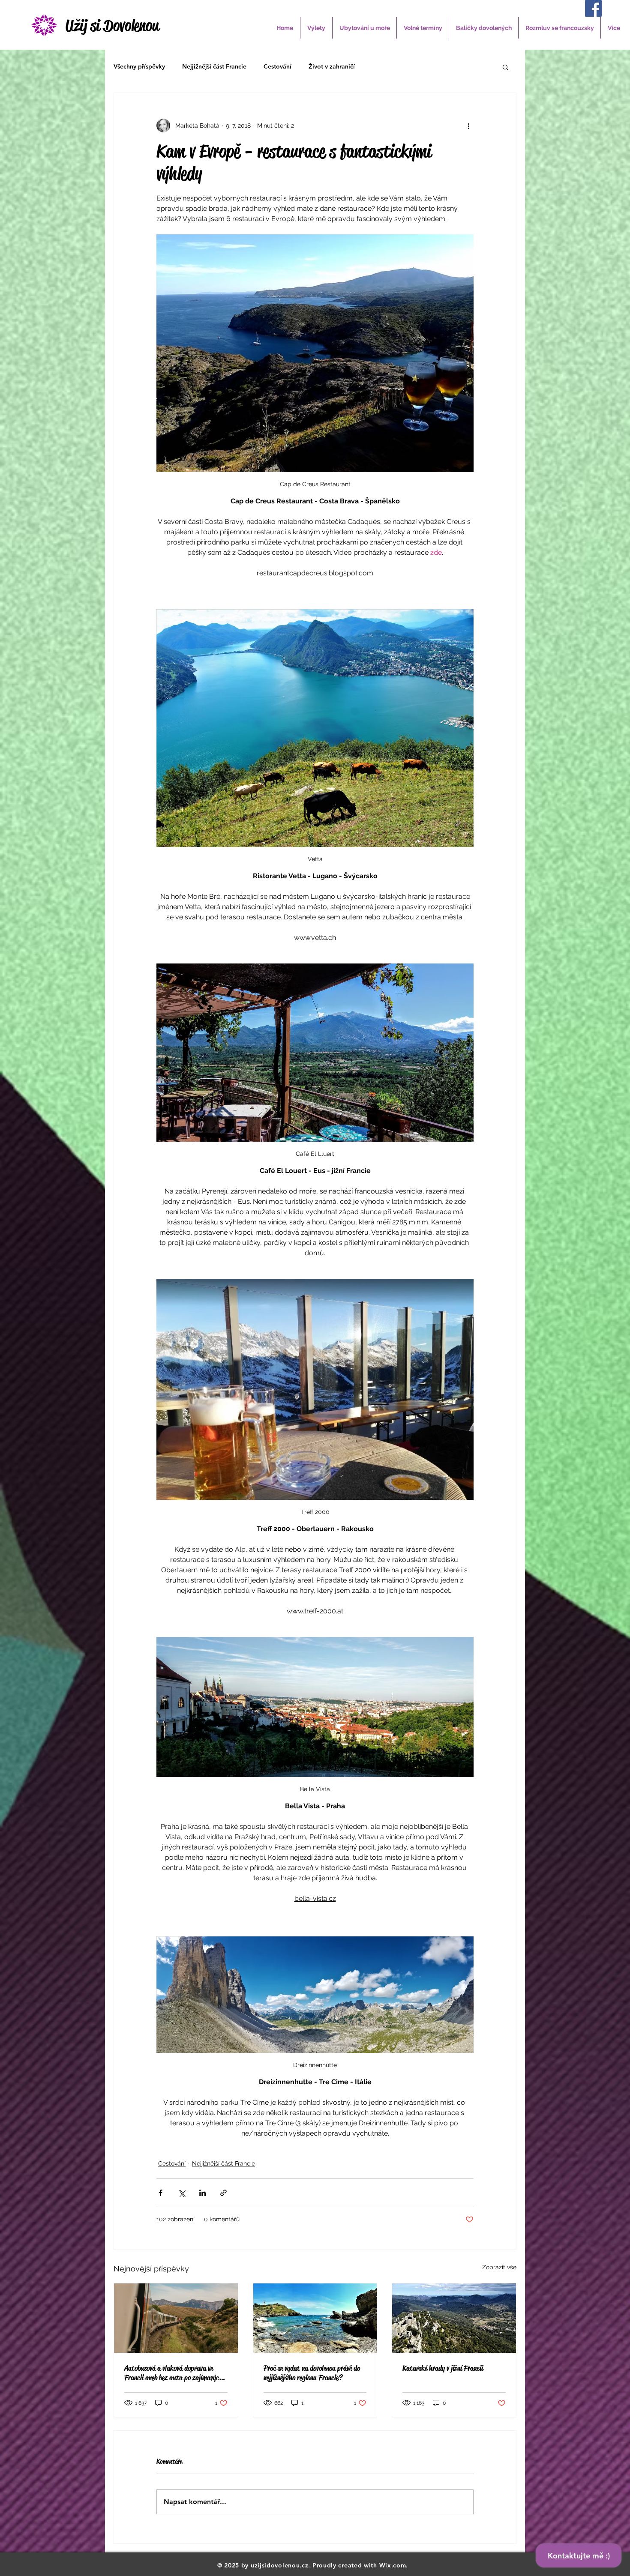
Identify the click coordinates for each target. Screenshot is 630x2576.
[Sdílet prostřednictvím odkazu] (223, 2193)
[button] (316, 28)
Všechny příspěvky (139, 66)
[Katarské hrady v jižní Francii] (454, 2318)
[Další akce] (468, 126)
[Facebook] (593, 8)
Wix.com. (394, 2565)
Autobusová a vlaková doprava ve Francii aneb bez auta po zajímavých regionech (173, 2373)
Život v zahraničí (332, 66)
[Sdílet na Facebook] (160, 2193)
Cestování (277, 66)
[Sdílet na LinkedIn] (202, 2193)
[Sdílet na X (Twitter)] (181, 2193)
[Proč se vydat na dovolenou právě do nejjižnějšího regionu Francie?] (315, 2318)
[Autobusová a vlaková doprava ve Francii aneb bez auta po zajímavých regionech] (176, 2318)
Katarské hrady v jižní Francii (443, 2368)
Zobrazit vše (499, 2267)
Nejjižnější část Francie (214, 66)
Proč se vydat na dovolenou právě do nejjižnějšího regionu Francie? (312, 2373)
